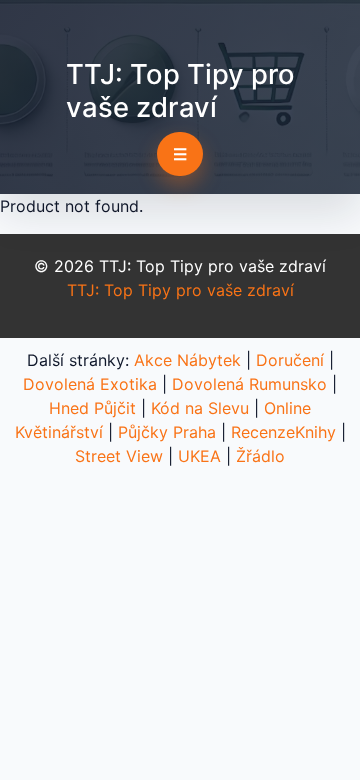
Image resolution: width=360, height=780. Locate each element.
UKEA (199, 456)
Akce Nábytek (187, 360)
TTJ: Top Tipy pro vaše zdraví (180, 90)
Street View (119, 456)
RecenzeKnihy (283, 432)
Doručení (290, 360)
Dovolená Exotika (90, 384)
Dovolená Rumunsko (249, 384)
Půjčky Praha (167, 432)
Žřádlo (260, 456)
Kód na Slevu (200, 408)
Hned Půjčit (92, 408)
